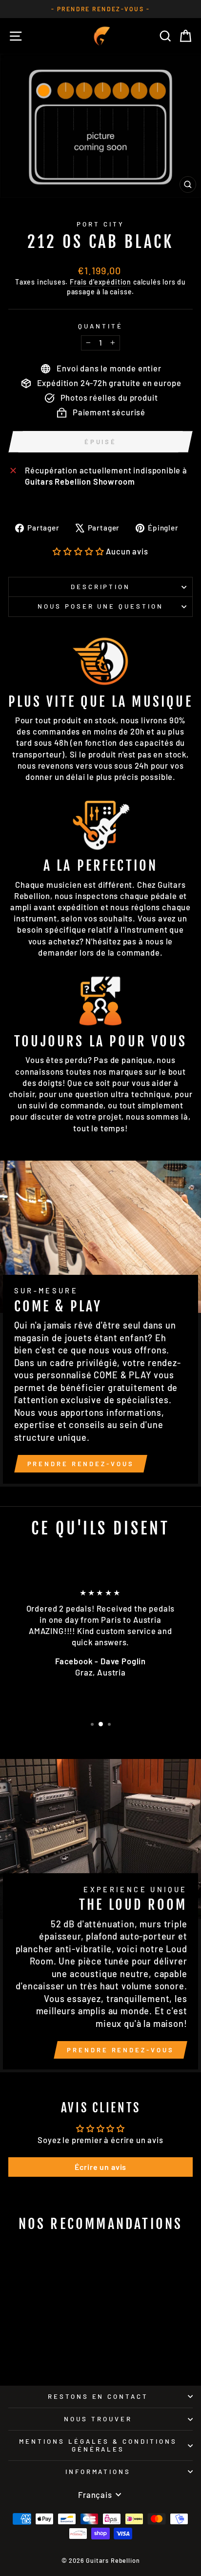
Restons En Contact (98, 2396)
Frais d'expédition (100, 282)
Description (101, 587)
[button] (78, 551)
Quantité (100, 326)
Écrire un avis (101, 2167)
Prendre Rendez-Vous (81, 1464)
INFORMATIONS (98, 2472)
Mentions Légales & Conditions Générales (98, 2445)
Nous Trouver (98, 2419)
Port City (100, 224)
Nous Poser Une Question (100, 606)
